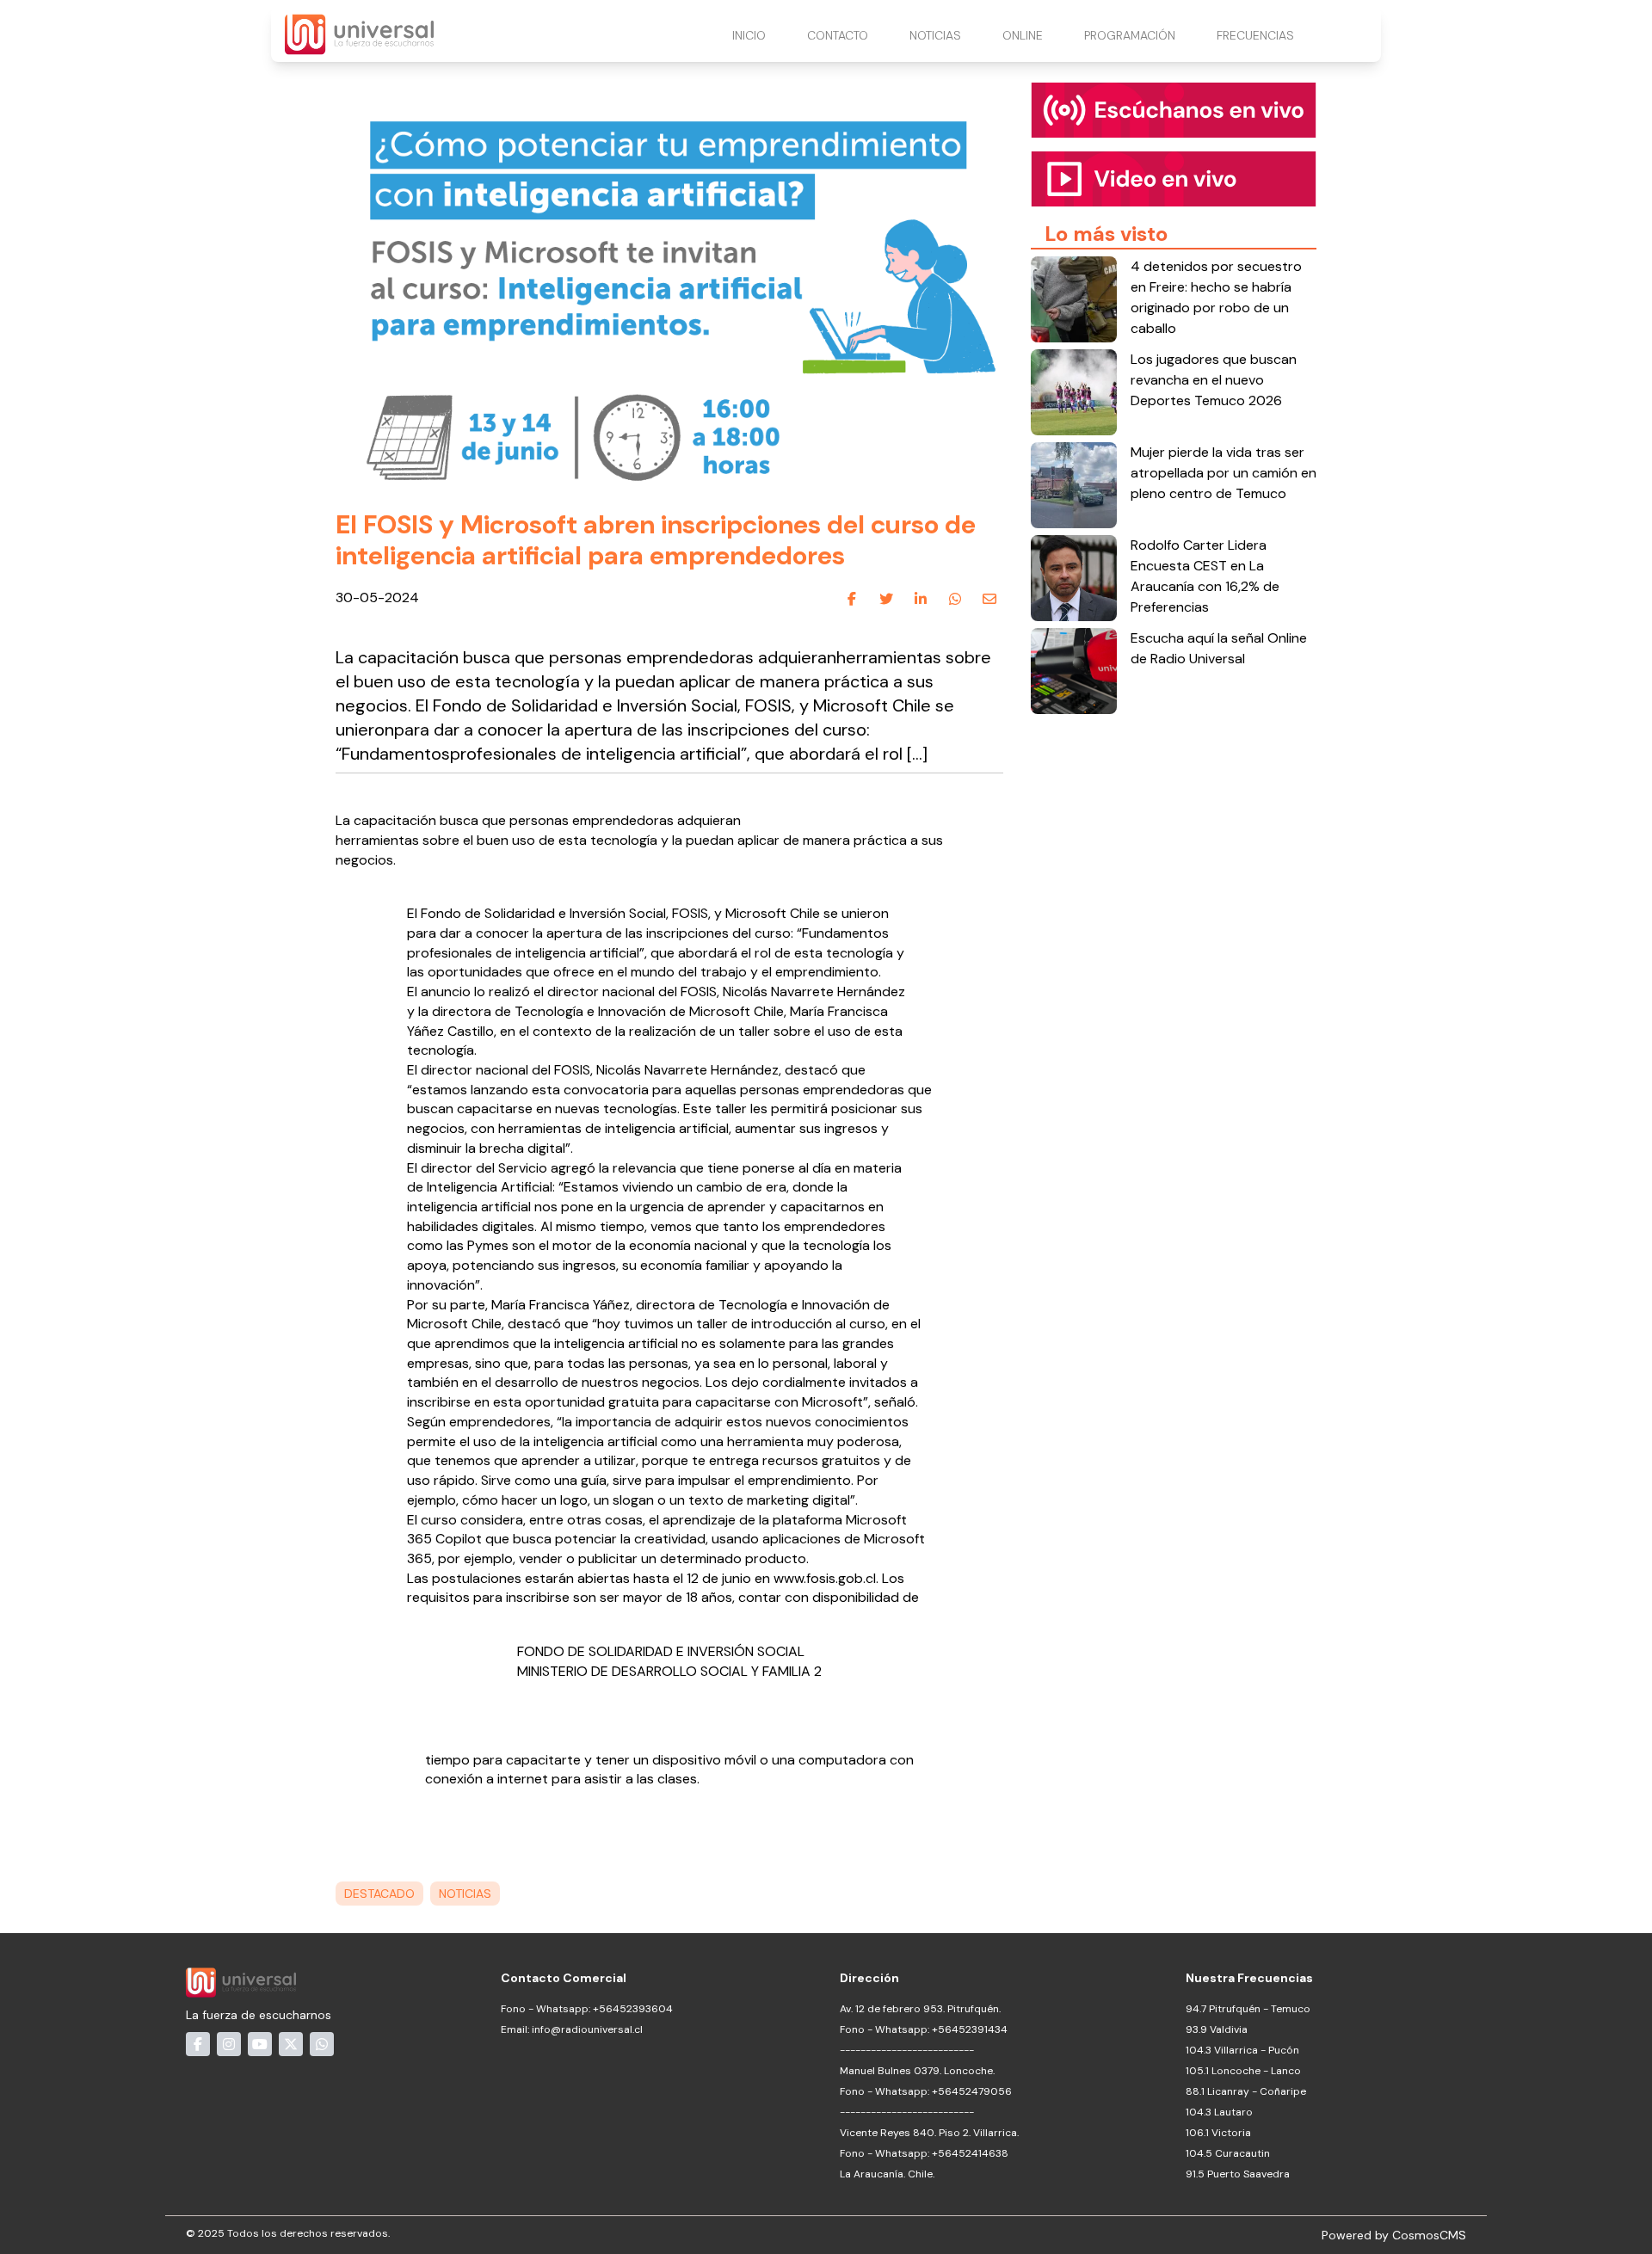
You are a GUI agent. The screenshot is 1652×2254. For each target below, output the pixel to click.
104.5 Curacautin (1228, 2153)
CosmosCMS (1429, 2235)
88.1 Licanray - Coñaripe (1246, 2091)
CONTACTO (838, 35)
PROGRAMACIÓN (1130, 35)
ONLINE (1023, 35)
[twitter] (886, 599)
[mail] (989, 599)
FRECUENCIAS (1255, 35)
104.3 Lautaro (1219, 2112)
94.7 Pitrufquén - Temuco (1248, 2009)
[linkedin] (921, 599)
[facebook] (852, 599)
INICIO (749, 35)
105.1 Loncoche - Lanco (1243, 2071)
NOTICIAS (935, 35)
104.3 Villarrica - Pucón (1242, 2050)
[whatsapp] (955, 599)
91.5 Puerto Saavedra (1238, 2174)
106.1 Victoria (1218, 2133)
